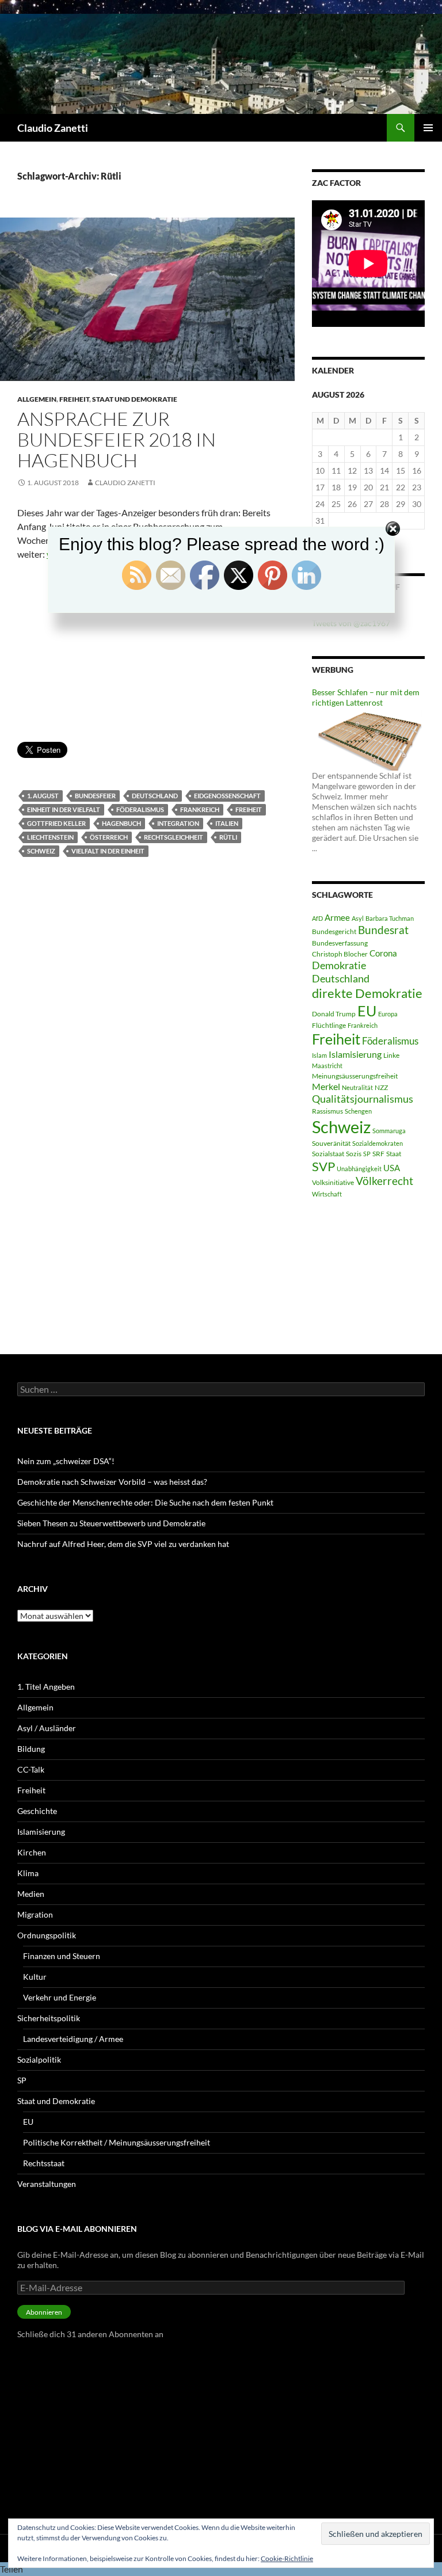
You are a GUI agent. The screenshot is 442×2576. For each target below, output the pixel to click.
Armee (337, 917)
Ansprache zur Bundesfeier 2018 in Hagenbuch (117, 439)
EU (367, 1011)
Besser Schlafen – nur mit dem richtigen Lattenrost (366, 697)
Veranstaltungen (47, 2184)
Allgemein (37, 399)
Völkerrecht (384, 1181)
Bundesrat (383, 930)
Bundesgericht (334, 931)
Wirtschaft (327, 1194)
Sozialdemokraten (378, 1143)
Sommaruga (389, 1131)
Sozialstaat (328, 1154)
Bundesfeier (95, 796)
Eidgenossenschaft (227, 796)
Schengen (358, 1111)
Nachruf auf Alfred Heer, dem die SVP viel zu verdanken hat (123, 1544)
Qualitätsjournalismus (363, 1099)
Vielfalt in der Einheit (108, 851)
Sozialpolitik (39, 2059)
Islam (319, 1055)
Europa (388, 1014)
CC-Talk (31, 1769)
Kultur (35, 1977)
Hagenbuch (121, 823)
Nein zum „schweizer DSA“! (66, 1461)
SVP (323, 1167)
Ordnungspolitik (47, 1935)
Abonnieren (44, 2312)
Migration (35, 1914)
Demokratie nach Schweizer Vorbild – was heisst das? (112, 1482)
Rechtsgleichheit (174, 837)
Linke (391, 1055)
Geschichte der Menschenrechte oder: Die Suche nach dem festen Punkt (145, 1502)
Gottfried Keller (56, 823)
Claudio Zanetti (53, 128)
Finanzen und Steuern (62, 1956)
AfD (317, 918)
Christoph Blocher (340, 954)
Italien (227, 823)
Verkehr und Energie (60, 1997)
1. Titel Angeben (46, 1687)
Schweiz (41, 851)
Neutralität (357, 1087)
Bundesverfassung (340, 943)
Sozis (354, 1154)
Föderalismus (140, 809)
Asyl (358, 918)
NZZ (381, 1087)
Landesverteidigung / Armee (73, 2039)
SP (367, 1154)
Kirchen (32, 1852)
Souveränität (331, 1143)
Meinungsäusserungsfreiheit (355, 1076)
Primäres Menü (428, 128)
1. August (43, 796)
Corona (383, 953)
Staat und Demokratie (135, 399)
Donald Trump (334, 1014)
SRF (378, 1154)
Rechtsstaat (44, 2163)
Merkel (326, 1086)
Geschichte (37, 1811)
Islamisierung (355, 1054)
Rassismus (327, 1111)
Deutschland (155, 796)
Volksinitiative (333, 1182)
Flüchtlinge (329, 1025)
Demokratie (339, 965)
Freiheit (74, 399)
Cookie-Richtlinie (287, 2558)
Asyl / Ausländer (47, 1728)
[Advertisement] (147, 656)
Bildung (31, 1749)
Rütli (228, 837)
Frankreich (200, 809)
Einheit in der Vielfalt (64, 809)
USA (392, 1168)
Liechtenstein (50, 837)
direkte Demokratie (367, 993)
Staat (394, 1154)
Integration (178, 823)
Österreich (109, 837)
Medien (31, 1894)
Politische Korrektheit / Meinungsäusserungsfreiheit (117, 2142)
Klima (28, 1873)
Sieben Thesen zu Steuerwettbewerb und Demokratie (111, 1523)
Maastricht (327, 1066)
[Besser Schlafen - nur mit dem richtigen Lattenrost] (368, 738)
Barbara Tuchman (390, 918)
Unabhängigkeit (359, 1169)
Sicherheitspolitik (49, 2018)
